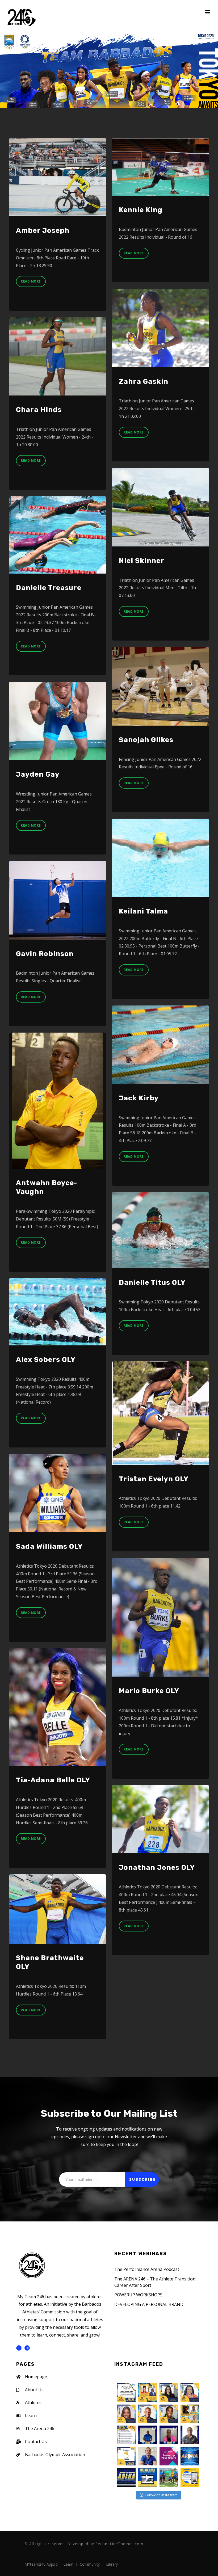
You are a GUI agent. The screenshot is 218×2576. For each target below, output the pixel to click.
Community (90, 2564)
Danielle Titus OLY (152, 1283)
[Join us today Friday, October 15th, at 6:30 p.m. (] (148, 2393)
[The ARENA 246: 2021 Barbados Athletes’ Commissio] (190, 2456)
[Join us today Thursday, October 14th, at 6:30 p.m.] (169, 2393)
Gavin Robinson (45, 954)
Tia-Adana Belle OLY (53, 1780)
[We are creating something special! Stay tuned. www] (190, 2477)
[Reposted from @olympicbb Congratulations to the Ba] (169, 2477)
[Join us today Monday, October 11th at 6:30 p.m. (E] (148, 2414)
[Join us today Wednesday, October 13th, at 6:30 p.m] (190, 2393)
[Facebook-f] (19, 2348)
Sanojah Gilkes (146, 740)
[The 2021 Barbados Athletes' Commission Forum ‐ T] (169, 2456)
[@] (130, 2376)
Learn (68, 2564)
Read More (31, 281)
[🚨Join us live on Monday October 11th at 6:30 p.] (148, 2435)
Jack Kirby (139, 1098)
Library (112, 2564)
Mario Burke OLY (149, 1691)
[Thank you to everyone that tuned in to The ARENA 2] (126, 2393)
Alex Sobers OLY (46, 1360)
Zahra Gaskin (144, 382)
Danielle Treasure (49, 588)
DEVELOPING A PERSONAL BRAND (149, 2304)
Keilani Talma (143, 911)
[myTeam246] (21, 17)
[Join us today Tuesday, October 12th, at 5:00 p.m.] (126, 2414)
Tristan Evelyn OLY (154, 1479)
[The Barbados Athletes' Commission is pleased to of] (148, 2477)
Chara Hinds (39, 410)
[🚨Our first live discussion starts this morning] (190, 2414)
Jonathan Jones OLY (157, 1868)
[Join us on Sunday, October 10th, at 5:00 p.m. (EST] (169, 2414)
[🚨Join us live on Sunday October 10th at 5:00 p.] (169, 2435)
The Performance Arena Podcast (147, 2269)
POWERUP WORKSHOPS (138, 2295)
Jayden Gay (38, 774)
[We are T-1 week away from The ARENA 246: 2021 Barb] (126, 2456)
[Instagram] (27, 2348)
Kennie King (141, 210)
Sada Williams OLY (49, 1546)
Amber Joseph (43, 231)
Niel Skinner (142, 561)
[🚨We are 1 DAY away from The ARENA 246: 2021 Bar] (126, 2435)
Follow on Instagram (162, 2495)
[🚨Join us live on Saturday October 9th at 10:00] (190, 2435)
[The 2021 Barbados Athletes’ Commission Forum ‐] (126, 2477)
